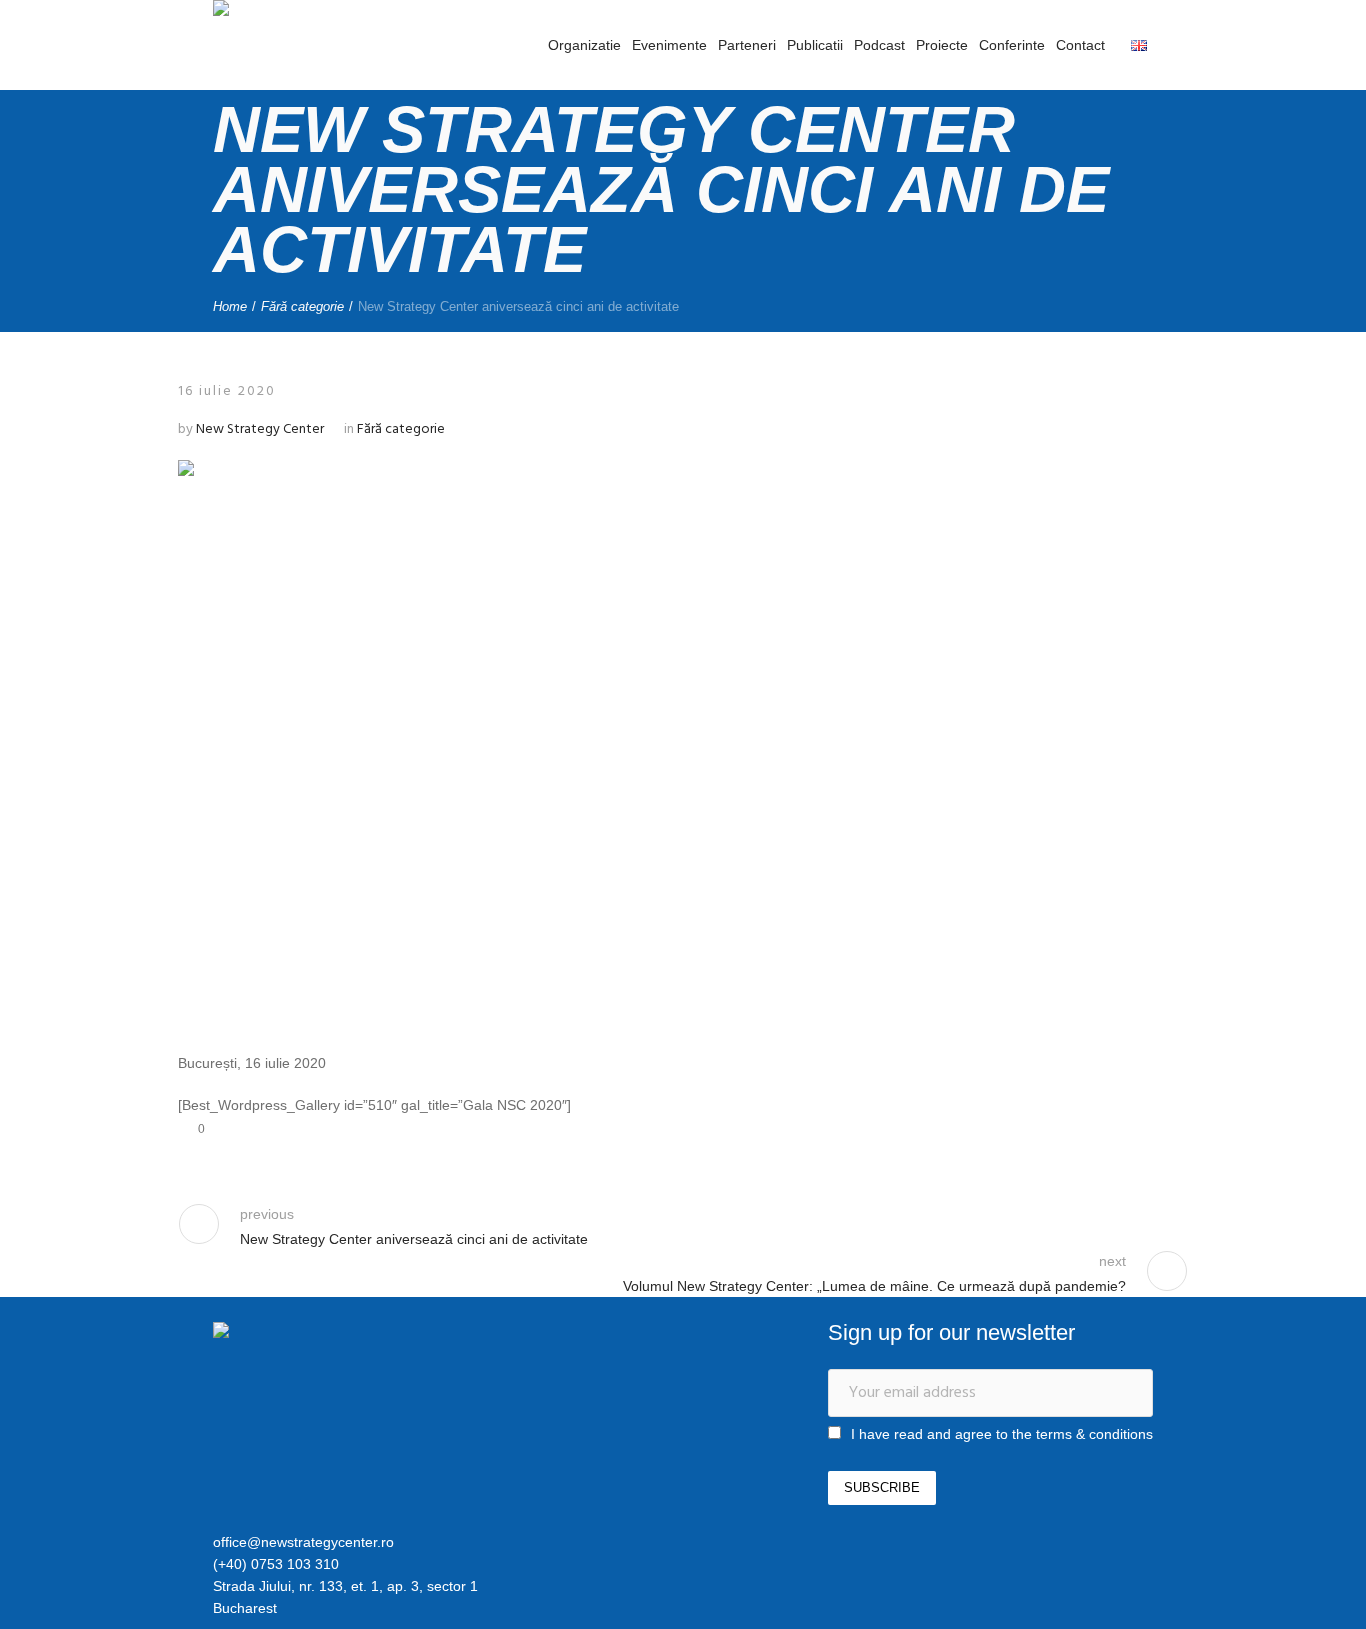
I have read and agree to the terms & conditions (1002, 1434)
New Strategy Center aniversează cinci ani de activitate (414, 1239)
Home (230, 306)
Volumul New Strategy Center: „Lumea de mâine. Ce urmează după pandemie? (874, 1286)
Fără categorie (302, 306)
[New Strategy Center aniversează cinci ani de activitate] (683, 738)
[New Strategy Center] (318, 1333)
